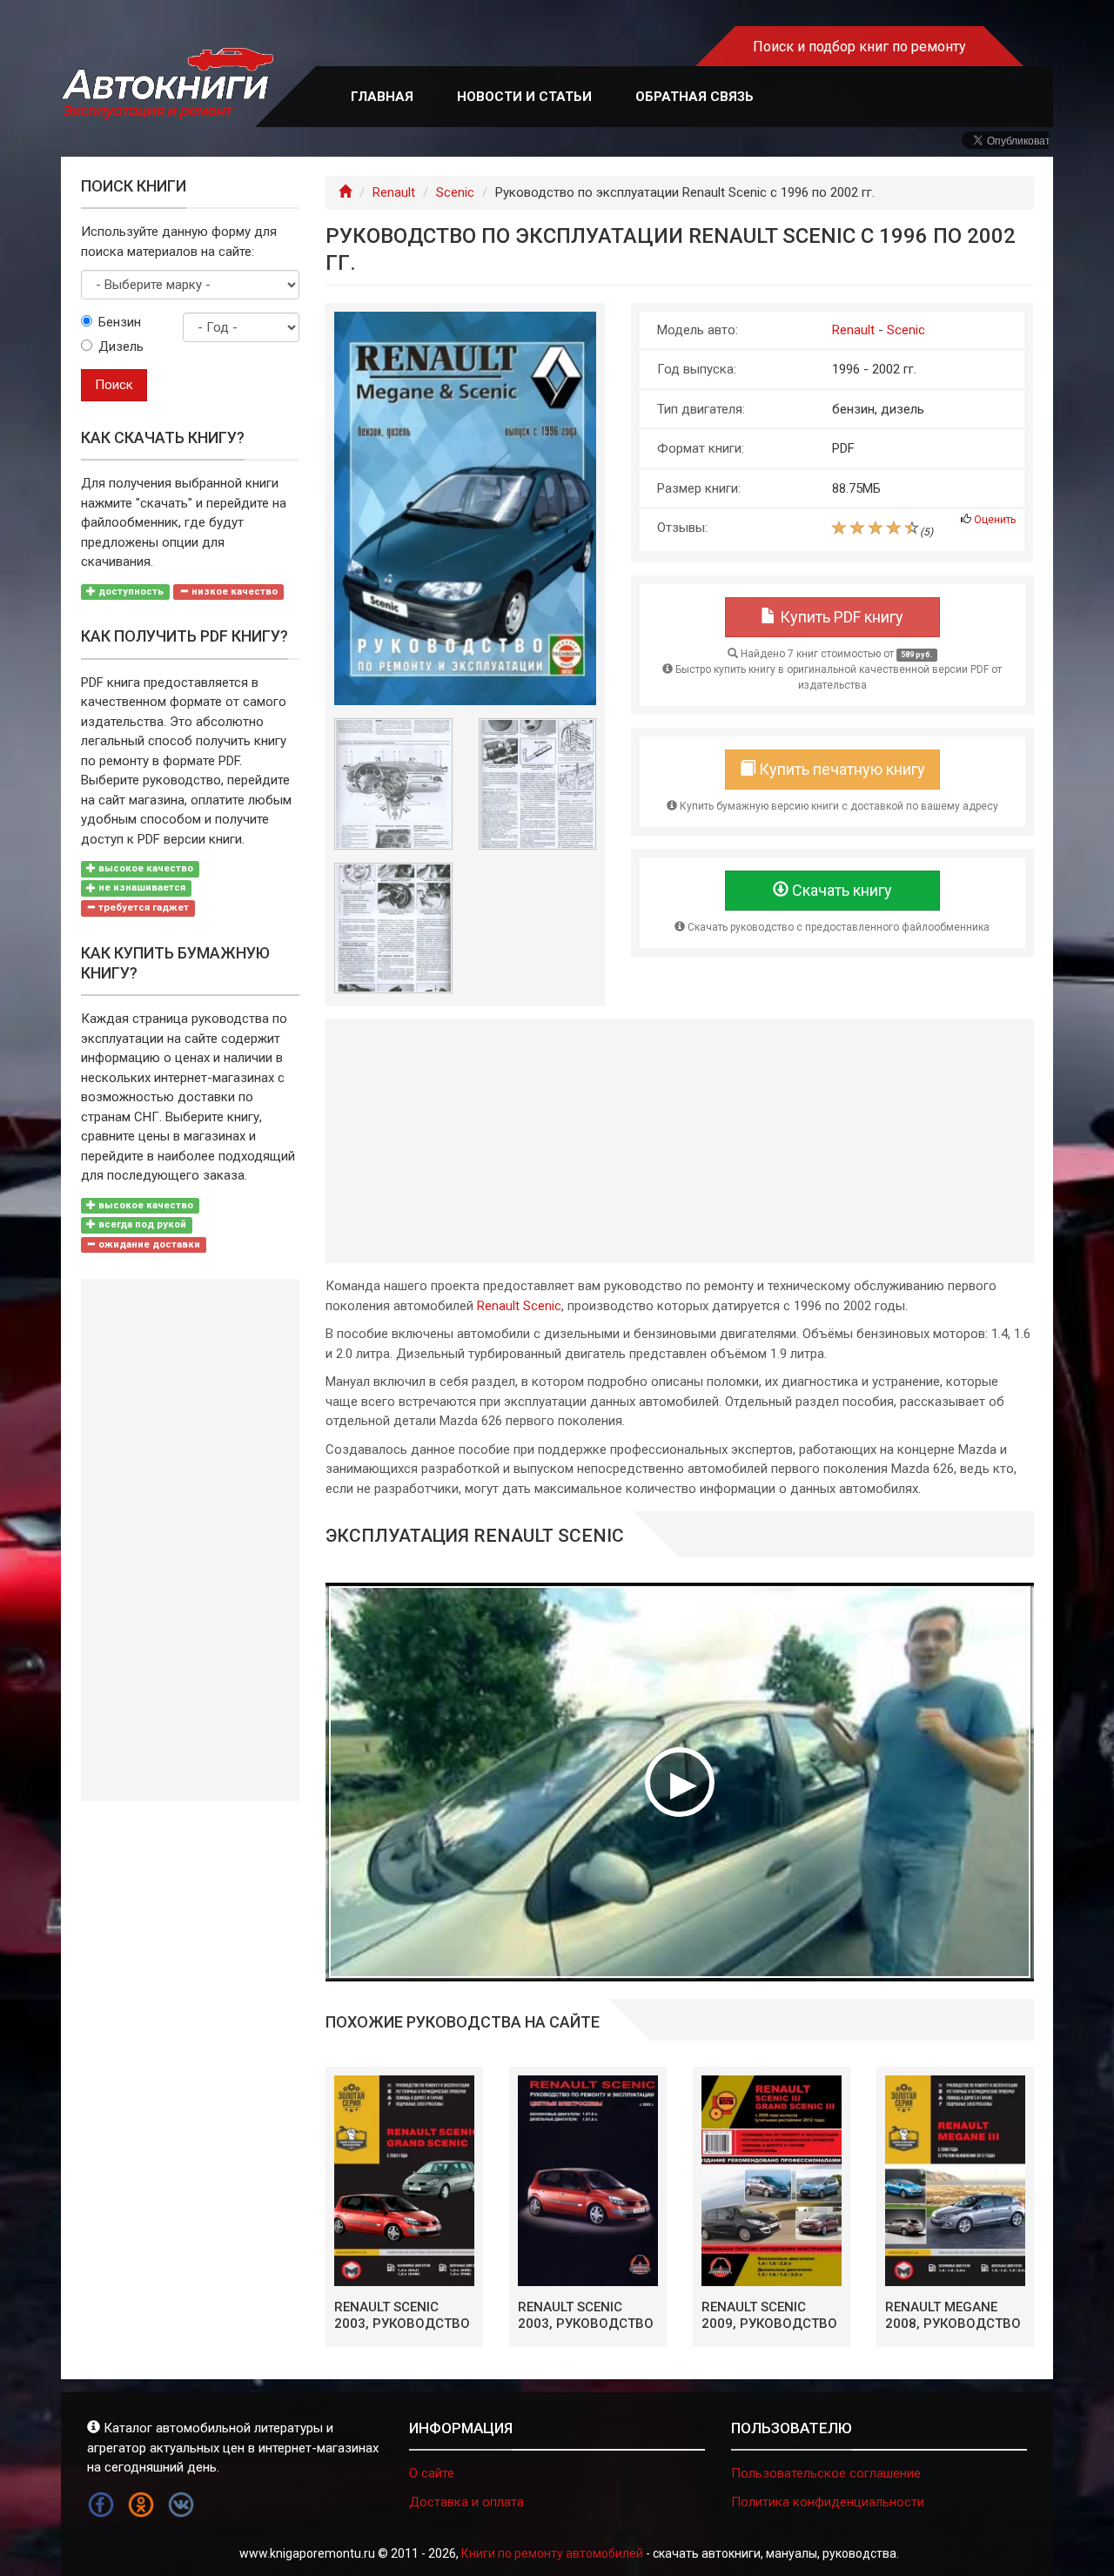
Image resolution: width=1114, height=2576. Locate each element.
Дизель (121, 346)
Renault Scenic (519, 1306)
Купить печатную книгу (840, 769)
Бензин (120, 322)
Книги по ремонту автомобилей (552, 2553)
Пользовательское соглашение (826, 2473)
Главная (382, 97)
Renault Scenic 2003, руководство (402, 2316)
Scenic (455, 192)
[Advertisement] (680, 1141)
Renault (394, 192)
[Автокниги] (167, 84)
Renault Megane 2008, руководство (953, 2316)
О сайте (432, 2473)
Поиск (114, 385)
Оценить (995, 520)
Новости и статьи (524, 97)
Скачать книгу (840, 890)
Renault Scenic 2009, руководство (769, 2316)
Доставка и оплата (466, 2502)
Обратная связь (695, 97)
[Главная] (345, 192)
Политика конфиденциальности (828, 2502)
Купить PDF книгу (840, 617)
